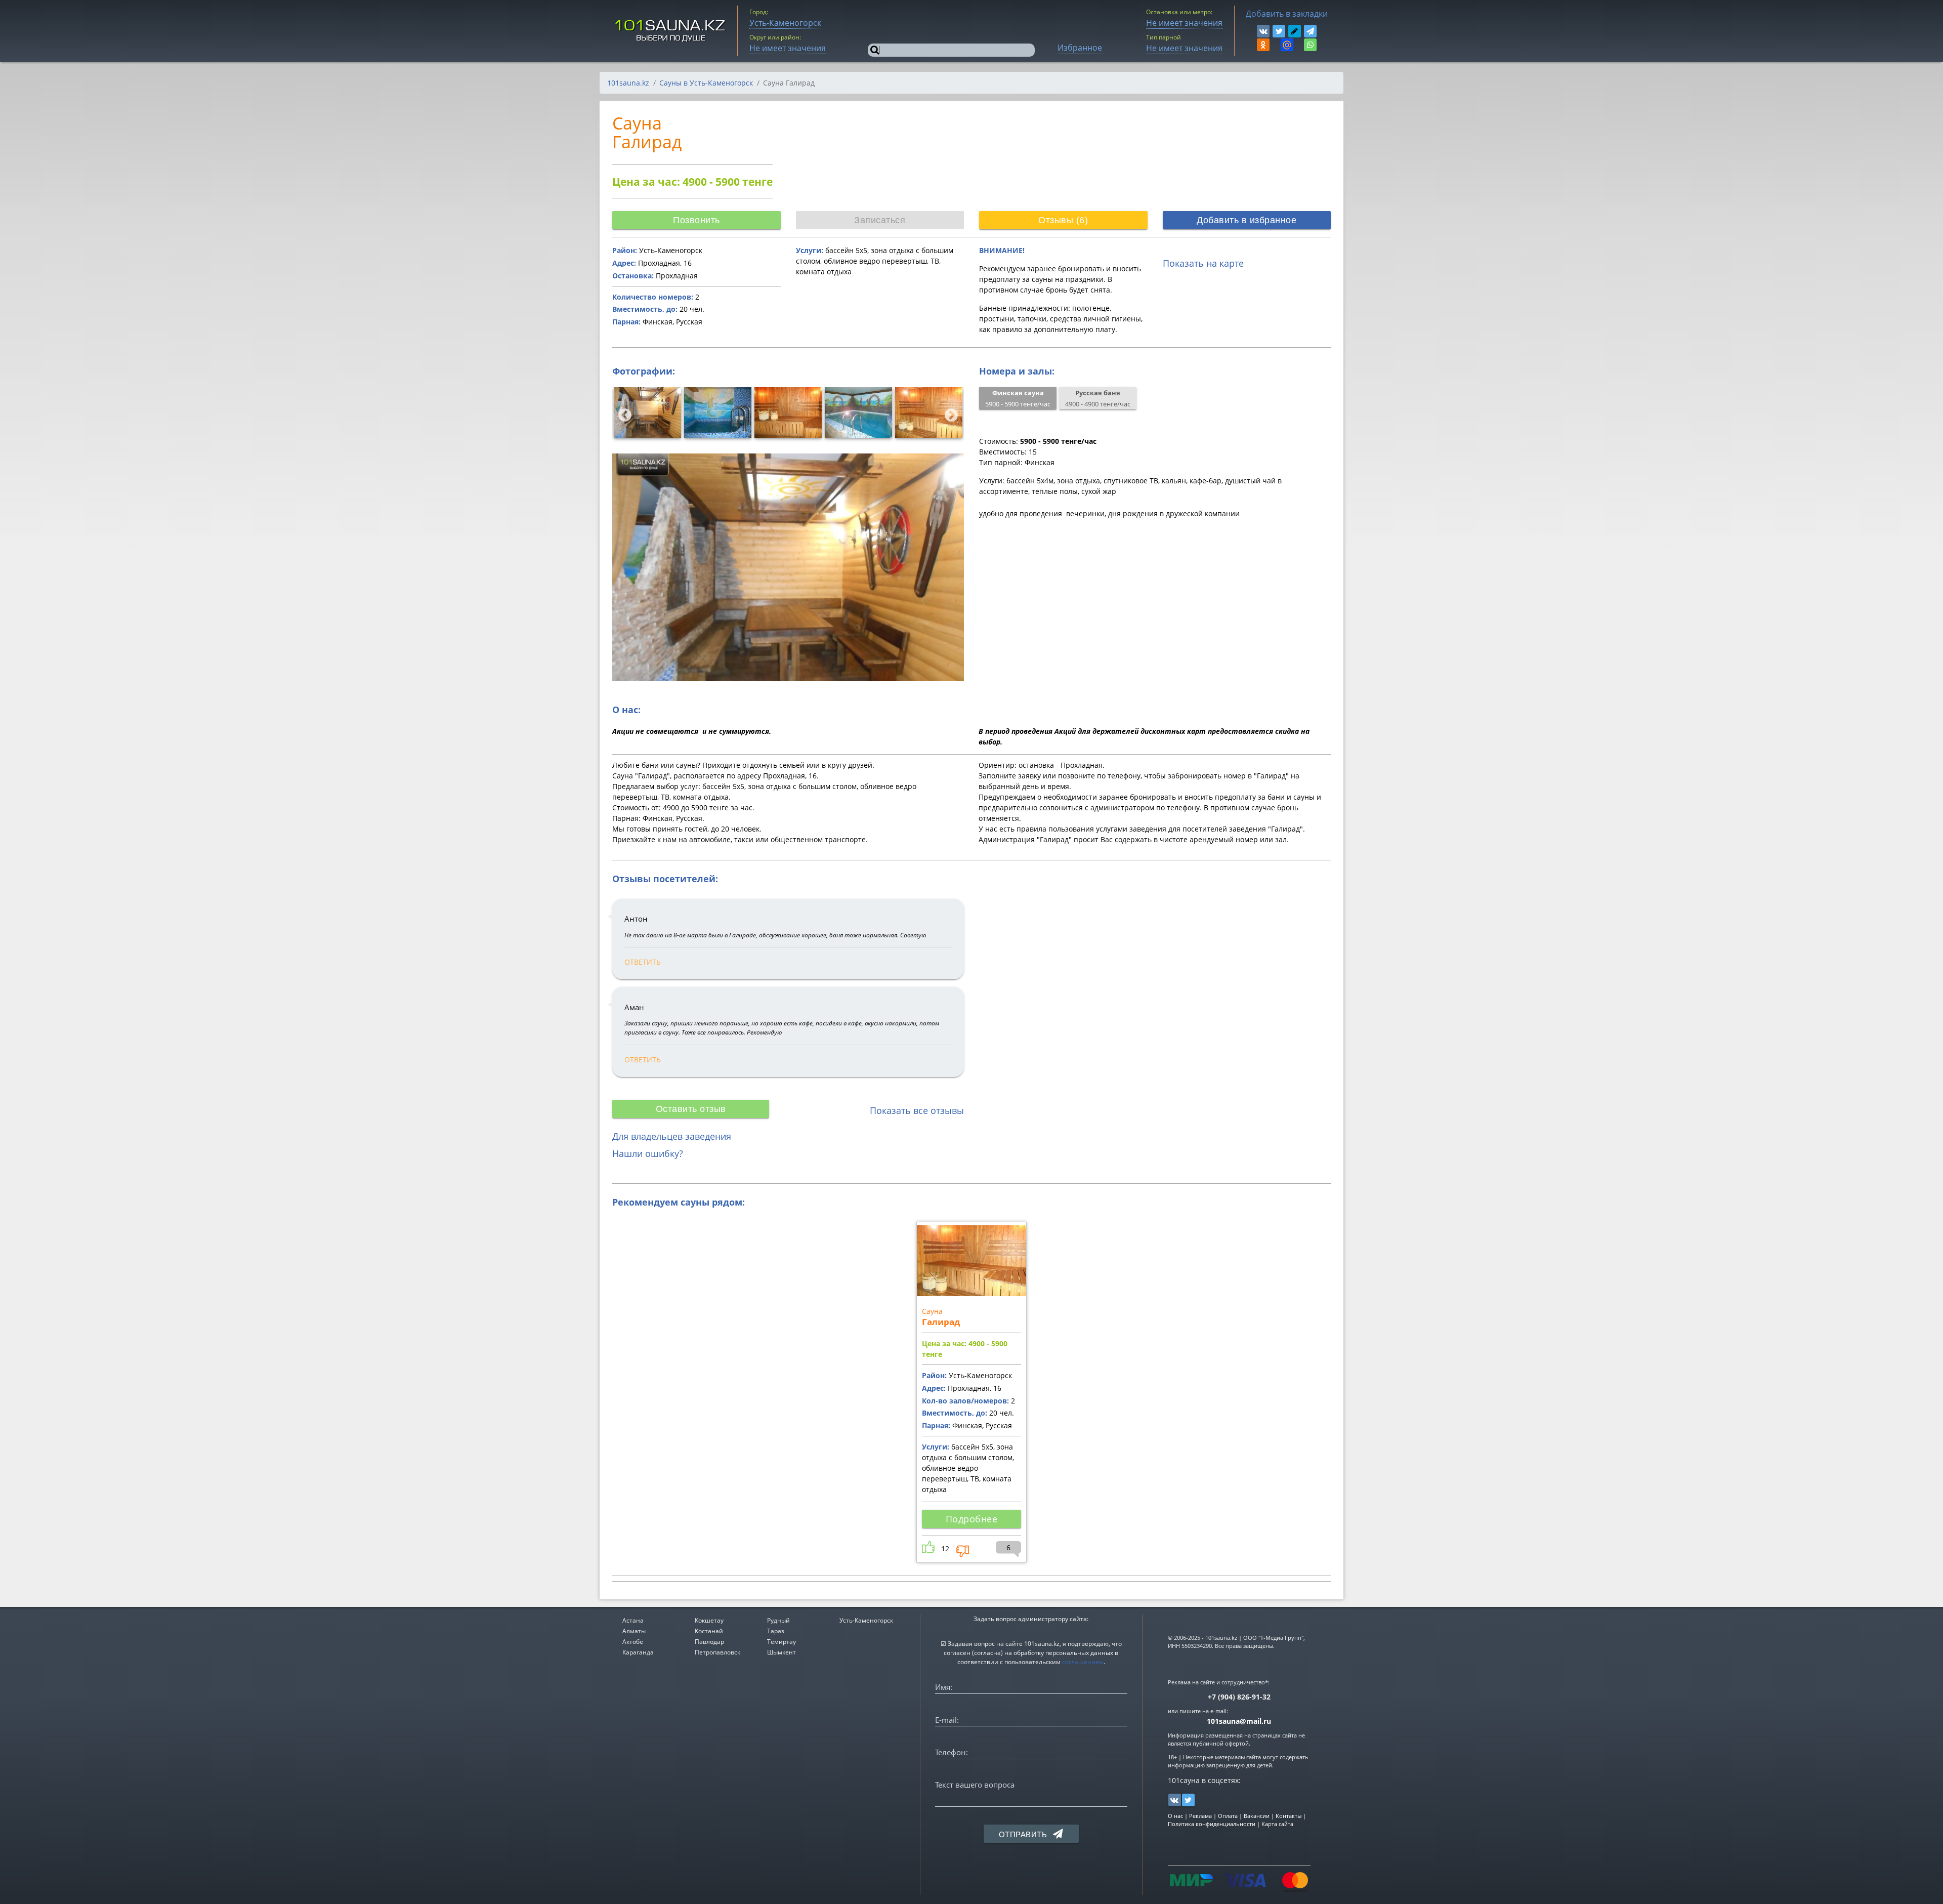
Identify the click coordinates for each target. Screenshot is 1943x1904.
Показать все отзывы (917, 1110)
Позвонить (696, 220)
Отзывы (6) (1063, 220)
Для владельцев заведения (672, 1136)
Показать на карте (1203, 263)
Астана (633, 1620)
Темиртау (782, 1642)
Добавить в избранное (1247, 220)
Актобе (633, 1642)
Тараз (776, 1631)
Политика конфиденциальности (1212, 1824)
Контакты (1289, 1816)
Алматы (634, 1631)
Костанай (709, 1631)
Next (949, 413)
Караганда (638, 1652)
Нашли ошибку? (648, 1153)
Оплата (1228, 1816)
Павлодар (709, 1642)
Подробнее (972, 1519)
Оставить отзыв (691, 1109)
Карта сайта (1277, 1824)
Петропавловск (717, 1652)
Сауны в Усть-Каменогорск (706, 83)
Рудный (778, 1620)
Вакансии (1257, 1816)
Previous (622, 413)
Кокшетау (709, 1620)
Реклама (1200, 1816)
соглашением (1083, 1662)
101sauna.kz (628, 83)
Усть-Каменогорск (866, 1620)
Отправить (1024, 1834)
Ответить (643, 962)
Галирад (941, 1322)
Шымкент (782, 1652)
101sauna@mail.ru (1239, 1721)
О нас (1175, 1816)
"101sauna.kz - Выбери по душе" (671, 31)
